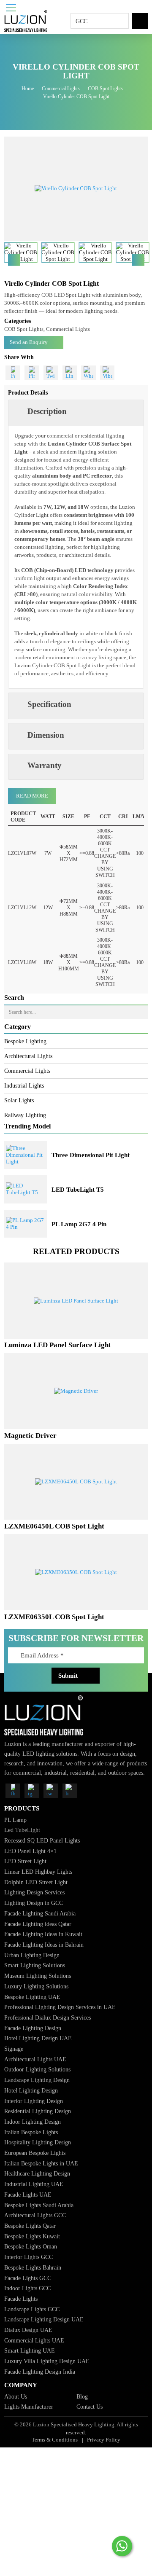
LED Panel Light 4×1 (30, 1851)
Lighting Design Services (34, 1892)
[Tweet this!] (51, 373)
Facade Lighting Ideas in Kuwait (43, 1934)
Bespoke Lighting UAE (32, 1997)
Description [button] (47, 411)
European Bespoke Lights (35, 2153)
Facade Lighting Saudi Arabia (40, 1913)
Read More (32, 796)
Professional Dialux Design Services (47, 2017)
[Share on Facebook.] (13, 373)
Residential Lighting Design (38, 2111)
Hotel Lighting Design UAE (38, 2038)
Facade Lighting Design (33, 2028)
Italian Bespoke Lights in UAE (41, 2163)
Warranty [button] (45, 765)
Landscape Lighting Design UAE (44, 2319)
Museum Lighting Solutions (38, 1976)
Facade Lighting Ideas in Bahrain (44, 1945)
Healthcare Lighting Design (37, 2173)
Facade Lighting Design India (40, 2372)
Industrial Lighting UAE (34, 2184)
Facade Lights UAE (28, 2195)
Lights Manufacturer (29, 2407)
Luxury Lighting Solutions (36, 1986)
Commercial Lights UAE (34, 2340)
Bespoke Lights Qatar (30, 2226)
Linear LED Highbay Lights (38, 1872)
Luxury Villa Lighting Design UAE (47, 2361)
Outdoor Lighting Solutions (37, 2069)
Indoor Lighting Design (33, 2122)
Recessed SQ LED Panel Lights (42, 1840)
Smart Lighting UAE (30, 2350)
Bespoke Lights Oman (31, 2246)
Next (138, 260)
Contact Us (90, 2407)
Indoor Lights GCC (27, 2288)
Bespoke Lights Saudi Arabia (39, 2205)
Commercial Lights (61, 89)
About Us (16, 2396)
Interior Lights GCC (28, 2257)
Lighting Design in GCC (34, 1903)
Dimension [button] (46, 735)
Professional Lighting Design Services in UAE (60, 2007)
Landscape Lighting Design (37, 2080)
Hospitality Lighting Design (38, 2142)
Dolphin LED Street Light (36, 1882)
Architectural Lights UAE (35, 2059)
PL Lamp (15, 1820)
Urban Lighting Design (32, 1955)
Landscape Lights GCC (32, 2309)
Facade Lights (21, 2299)
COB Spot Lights (105, 89)
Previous (14, 260)
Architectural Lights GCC (35, 2215)
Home (28, 89)
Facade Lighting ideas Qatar (38, 1924)
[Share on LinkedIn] (70, 373)
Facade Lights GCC (28, 2278)
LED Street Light (25, 1861)
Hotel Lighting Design (31, 2090)
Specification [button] (49, 704)
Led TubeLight (22, 1830)
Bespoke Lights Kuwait (32, 2236)
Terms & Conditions (55, 2440)
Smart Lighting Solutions (35, 1965)
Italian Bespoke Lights (31, 2132)
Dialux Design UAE (28, 2330)
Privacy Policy (104, 2440)
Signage (14, 2049)
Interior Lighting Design (34, 2101)
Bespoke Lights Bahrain (33, 2267)
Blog (82, 2396)
